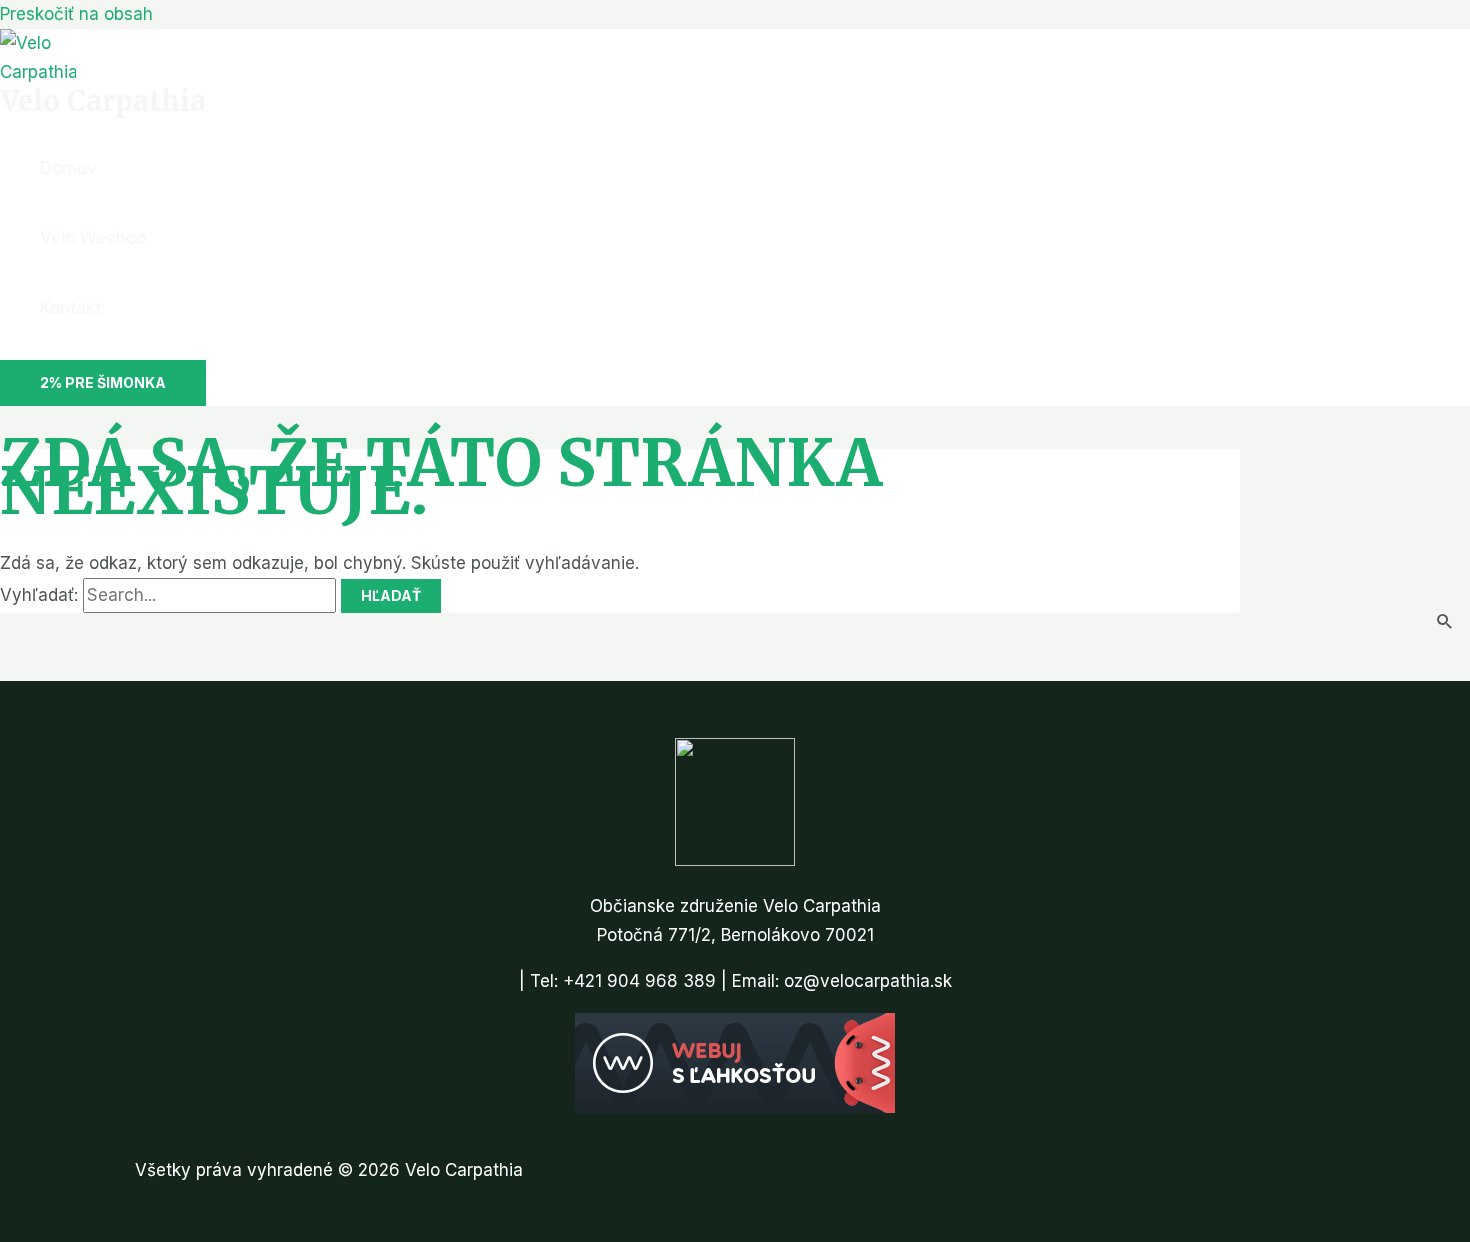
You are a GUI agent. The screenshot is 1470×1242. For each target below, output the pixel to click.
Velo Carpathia (103, 101)
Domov (68, 168)
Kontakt (70, 308)
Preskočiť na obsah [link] (76, 14)
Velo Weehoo (93, 238)
